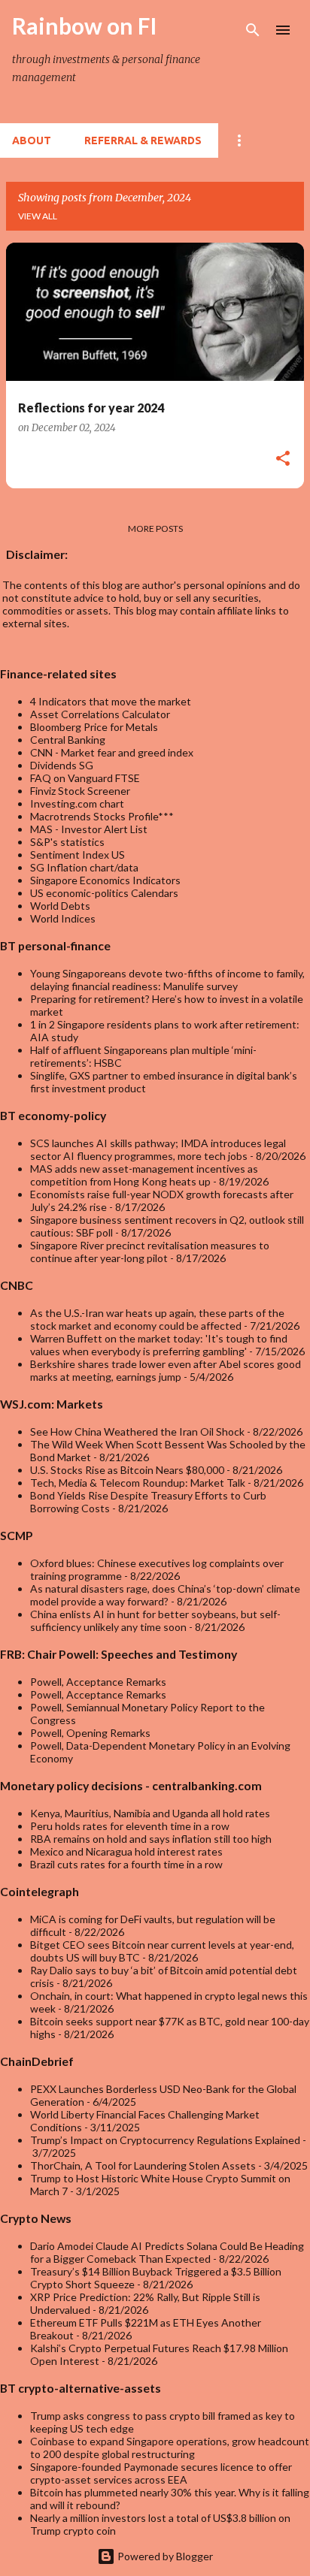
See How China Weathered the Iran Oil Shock (137, 1431)
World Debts (60, 906)
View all (38, 216)
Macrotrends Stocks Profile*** (102, 816)
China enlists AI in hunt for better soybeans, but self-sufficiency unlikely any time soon (155, 1620)
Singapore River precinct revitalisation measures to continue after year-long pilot (150, 1252)
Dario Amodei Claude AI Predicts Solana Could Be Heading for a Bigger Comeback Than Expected (167, 2252)
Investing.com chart (77, 803)
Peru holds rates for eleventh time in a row (130, 1826)
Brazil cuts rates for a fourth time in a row (126, 1864)
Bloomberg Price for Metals (94, 727)
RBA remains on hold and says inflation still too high (151, 1839)
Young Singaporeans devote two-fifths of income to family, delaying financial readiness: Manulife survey (167, 980)
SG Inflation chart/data (84, 867)
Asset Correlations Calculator (100, 714)
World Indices (63, 918)
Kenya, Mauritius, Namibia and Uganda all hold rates (150, 1813)
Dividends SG (62, 765)
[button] (283, 460)
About (32, 140)
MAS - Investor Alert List (89, 829)
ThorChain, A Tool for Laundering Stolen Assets (143, 2165)
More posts (155, 528)
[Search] (253, 30)
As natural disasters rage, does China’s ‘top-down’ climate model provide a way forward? (165, 1595)
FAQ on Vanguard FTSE (85, 778)
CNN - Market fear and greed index (112, 752)
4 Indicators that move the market (111, 701)
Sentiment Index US (77, 855)
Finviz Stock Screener (80, 791)
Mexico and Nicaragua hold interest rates (126, 1851)
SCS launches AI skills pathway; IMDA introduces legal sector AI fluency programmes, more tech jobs (158, 1149)
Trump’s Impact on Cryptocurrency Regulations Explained (165, 2140)
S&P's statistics (67, 842)
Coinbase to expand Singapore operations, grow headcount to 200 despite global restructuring (170, 2448)
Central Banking (68, 740)
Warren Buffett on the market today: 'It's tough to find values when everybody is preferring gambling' (159, 1345)
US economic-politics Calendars (104, 893)
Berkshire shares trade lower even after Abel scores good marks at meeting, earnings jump (166, 1370)
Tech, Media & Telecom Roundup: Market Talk (138, 1483)
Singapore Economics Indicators (105, 880)
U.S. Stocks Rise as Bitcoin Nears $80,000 (127, 1470)
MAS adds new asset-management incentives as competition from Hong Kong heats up (144, 1175)
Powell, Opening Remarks (90, 1733)
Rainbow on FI (85, 26)
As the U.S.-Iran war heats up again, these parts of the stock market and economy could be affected (157, 1319)
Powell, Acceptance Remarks (98, 1682)
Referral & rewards (143, 140)
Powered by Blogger (164, 2556)
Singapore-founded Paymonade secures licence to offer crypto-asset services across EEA (161, 2473)
